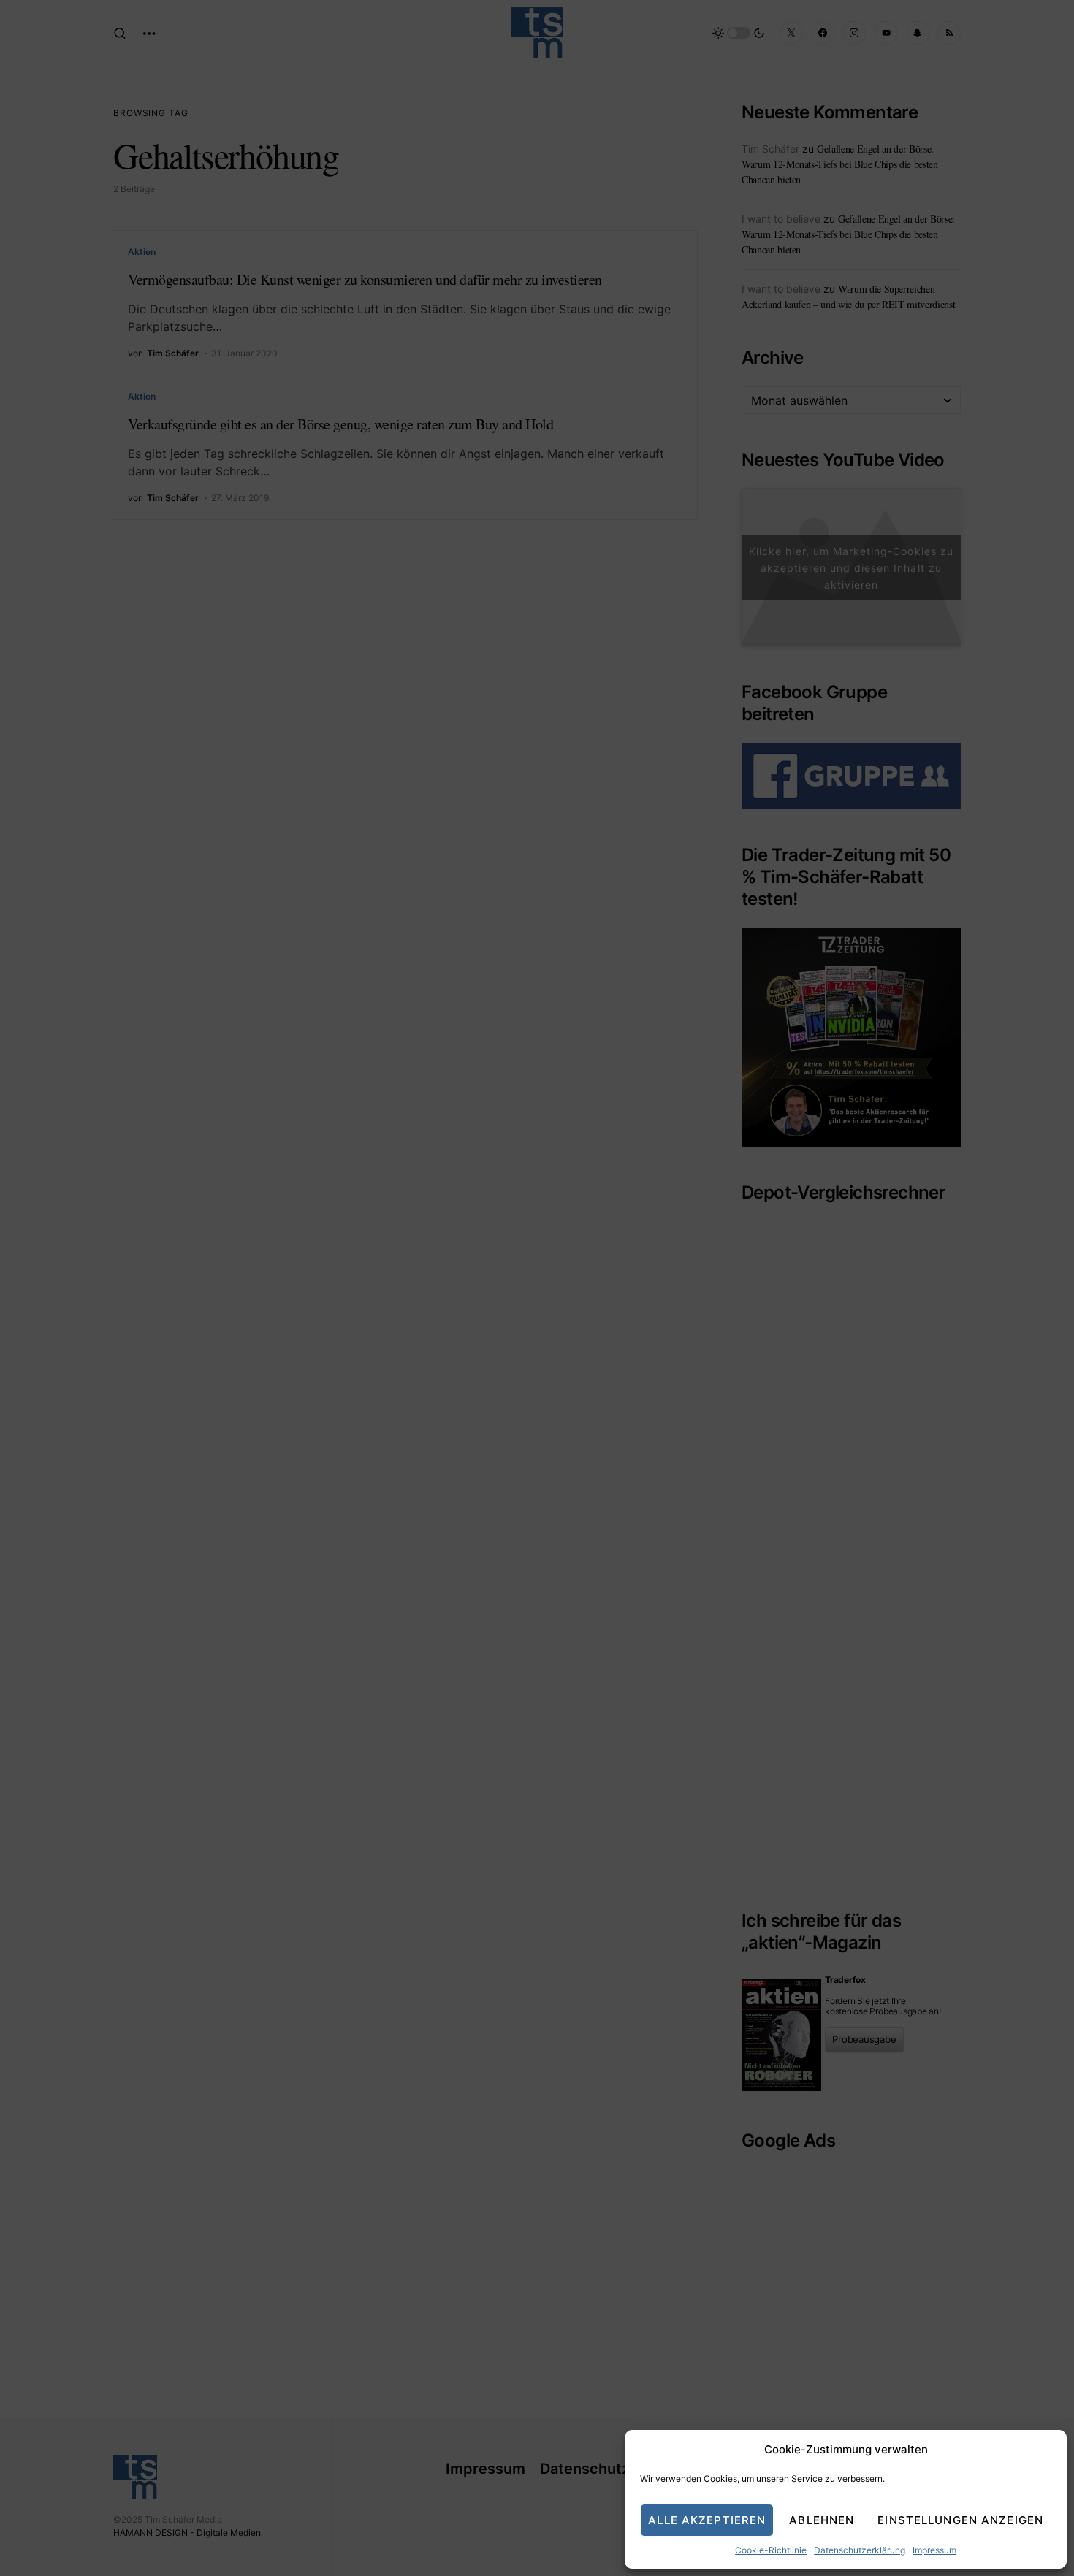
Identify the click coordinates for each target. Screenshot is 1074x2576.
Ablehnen (822, 2520)
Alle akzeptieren (707, 2520)
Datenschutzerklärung (860, 2550)
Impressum (934, 2550)
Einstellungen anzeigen (960, 2520)
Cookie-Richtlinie (771, 2550)
